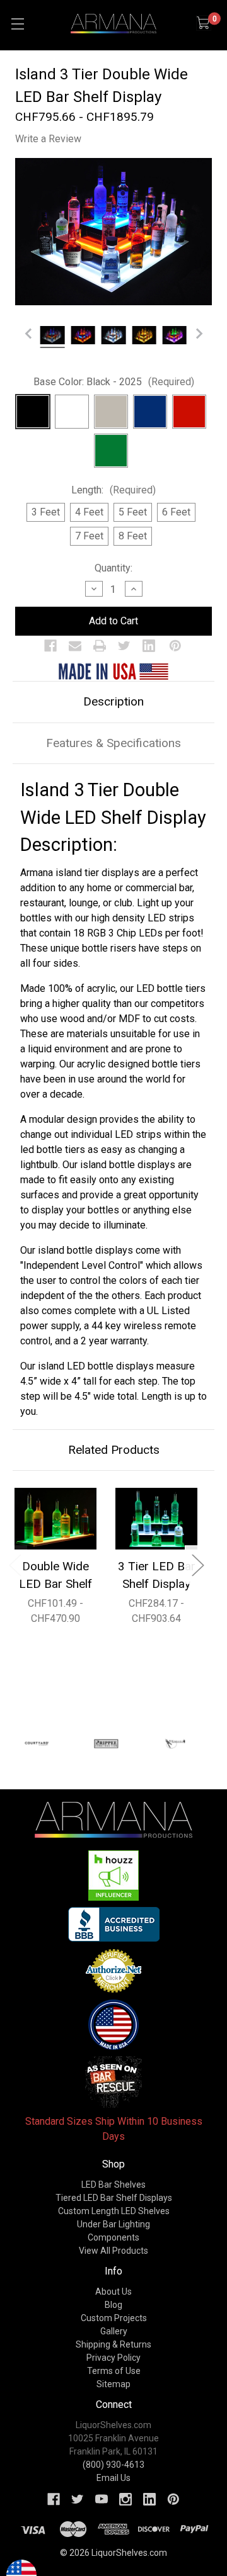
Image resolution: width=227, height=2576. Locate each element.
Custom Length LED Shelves (114, 2211)
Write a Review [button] (48, 139)
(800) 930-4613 (113, 2465)
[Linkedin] (149, 646)
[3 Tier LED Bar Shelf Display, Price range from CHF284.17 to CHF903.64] (156, 1519)
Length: (113, 490)
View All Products (113, 2251)
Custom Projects (114, 2318)
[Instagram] (125, 2499)
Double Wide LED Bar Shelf (55, 1575)
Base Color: (114, 382)
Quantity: (113, 568)
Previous (15, 1564)
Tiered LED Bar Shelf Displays (114, 2198)
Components (113, 2237)
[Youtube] (102, 2499)
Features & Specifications (113, 743)
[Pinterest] (175, 646)
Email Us (113, 2478)
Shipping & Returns (113, 2344)
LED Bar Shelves (113, 2185)
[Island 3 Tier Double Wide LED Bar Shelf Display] (52, 337)
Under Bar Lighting (113, 2224)
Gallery (114, 2331)
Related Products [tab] (114, 1450)
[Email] (75, 646)
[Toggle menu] (17, 24)
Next (197, 1564)
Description (113, 701)
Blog (113, 2305)
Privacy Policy (113, 2358)
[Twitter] (124, 646)
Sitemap (113, 2384)
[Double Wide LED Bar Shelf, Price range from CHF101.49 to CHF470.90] (55, 1519)
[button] (114, 1876)
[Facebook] (50, 646)
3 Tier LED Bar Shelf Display (157, 1575)
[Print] (100, 646)
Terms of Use (114, 2371)
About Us (113, 2292)
